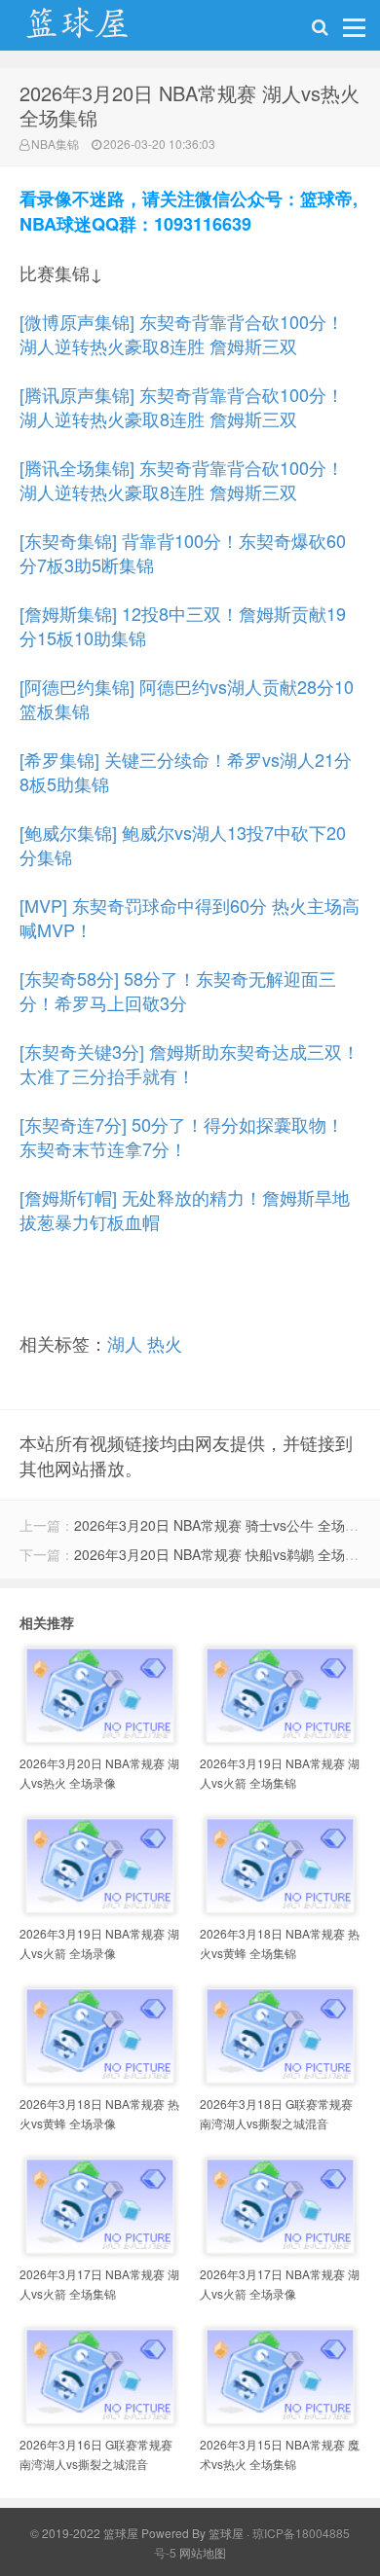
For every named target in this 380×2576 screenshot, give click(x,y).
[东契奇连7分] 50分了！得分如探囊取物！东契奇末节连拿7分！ (182, 1136)
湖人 (125, 1343)
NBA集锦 (55, 144)
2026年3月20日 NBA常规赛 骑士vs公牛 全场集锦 (223, 1525)
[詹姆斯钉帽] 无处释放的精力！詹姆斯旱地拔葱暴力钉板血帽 (185, 1209)
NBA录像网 (97, 30)
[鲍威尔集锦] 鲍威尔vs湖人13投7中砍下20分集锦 (183, 844)
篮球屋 (226, 2533)
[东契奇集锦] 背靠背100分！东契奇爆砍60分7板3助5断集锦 (183, 552)
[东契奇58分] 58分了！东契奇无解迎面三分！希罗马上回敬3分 (178, 990)
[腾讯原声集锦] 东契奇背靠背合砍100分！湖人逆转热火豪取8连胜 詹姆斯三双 (182, 406)
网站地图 (203, 2552)
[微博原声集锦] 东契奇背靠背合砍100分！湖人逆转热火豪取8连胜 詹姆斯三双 (182, 333)
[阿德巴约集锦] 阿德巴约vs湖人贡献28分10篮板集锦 (187, 698)
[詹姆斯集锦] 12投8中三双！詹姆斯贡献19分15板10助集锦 (183, 625)
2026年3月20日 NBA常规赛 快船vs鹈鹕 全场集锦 (223, 1554)
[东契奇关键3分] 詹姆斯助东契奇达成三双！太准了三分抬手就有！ (190, 1063)
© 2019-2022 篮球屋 (84, 2533)
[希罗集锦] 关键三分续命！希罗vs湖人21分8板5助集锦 (186, 771)
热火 (165, 1343)
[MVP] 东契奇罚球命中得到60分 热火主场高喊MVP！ (190, 917)
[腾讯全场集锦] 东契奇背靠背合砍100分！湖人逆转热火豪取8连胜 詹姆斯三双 (182, 479)
